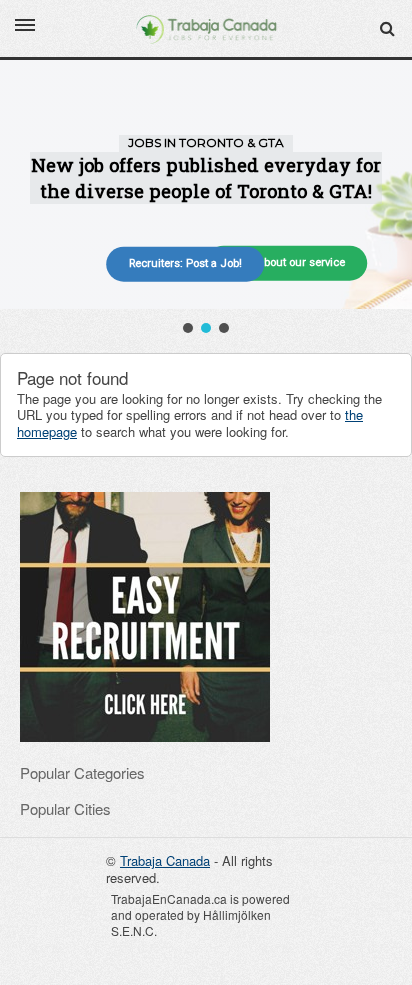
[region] (206, 198)
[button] (188, 328)
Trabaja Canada (165, 860)
